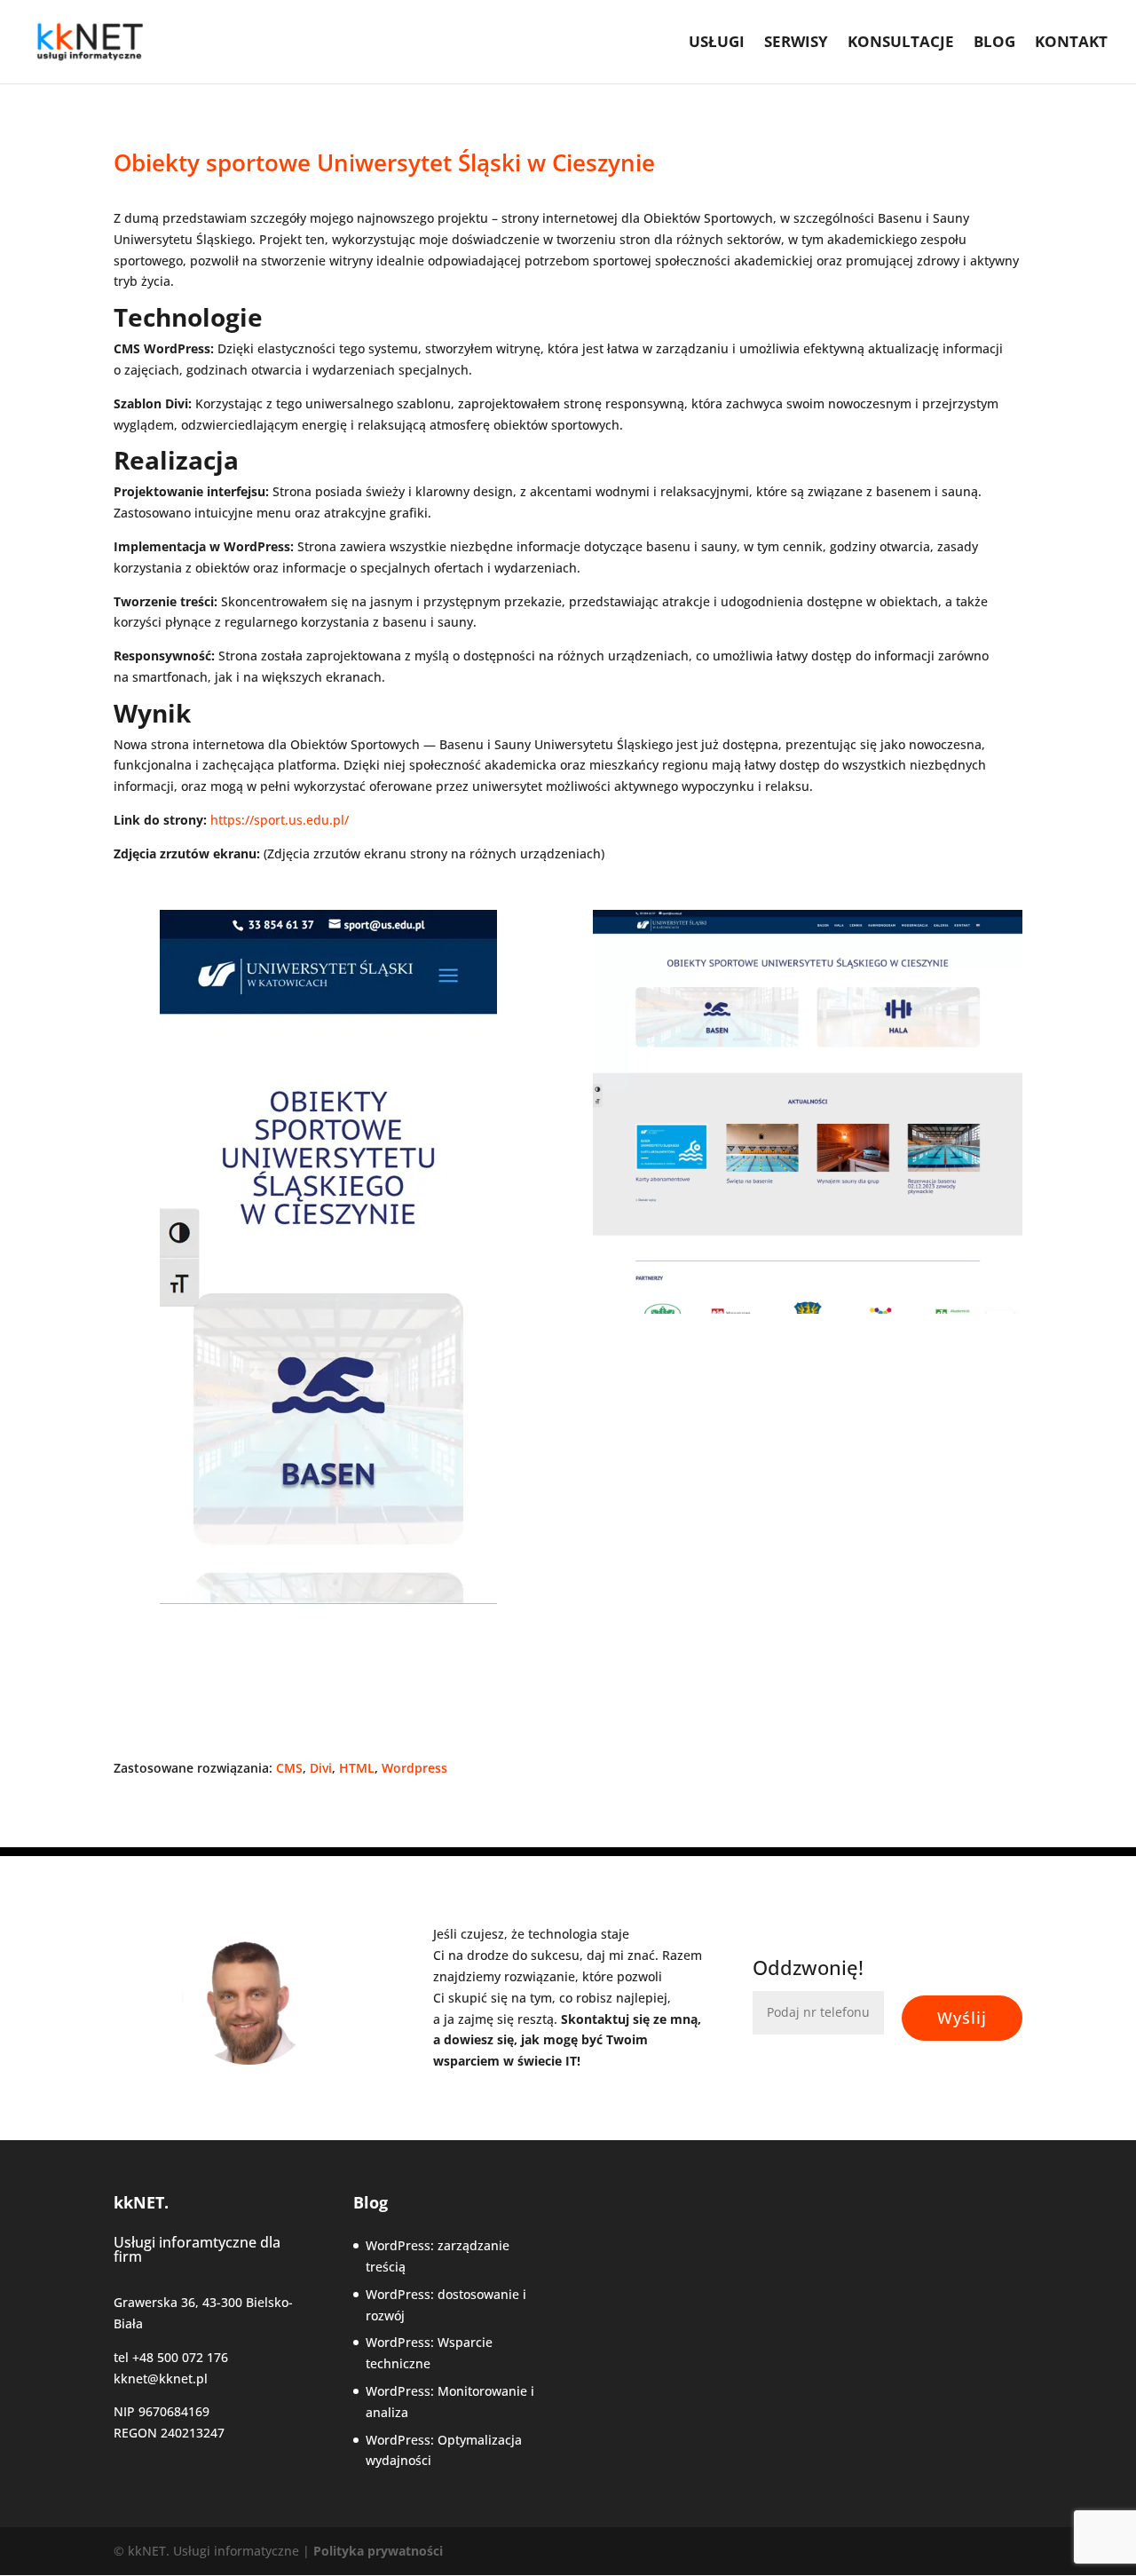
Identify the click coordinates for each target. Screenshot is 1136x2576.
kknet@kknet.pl (161, 2378)
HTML (357, 1768)
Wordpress (414, 1768)
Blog (994, 43)
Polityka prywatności (378, 2551)
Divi (321, 1768)
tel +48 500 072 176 (171, 2357)
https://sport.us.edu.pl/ (280, 820)
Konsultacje (901, 43)
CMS (289, 1768)
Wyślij (962, 2018)
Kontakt (1071, 43)
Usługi (717, 43)
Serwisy (796, 43)
